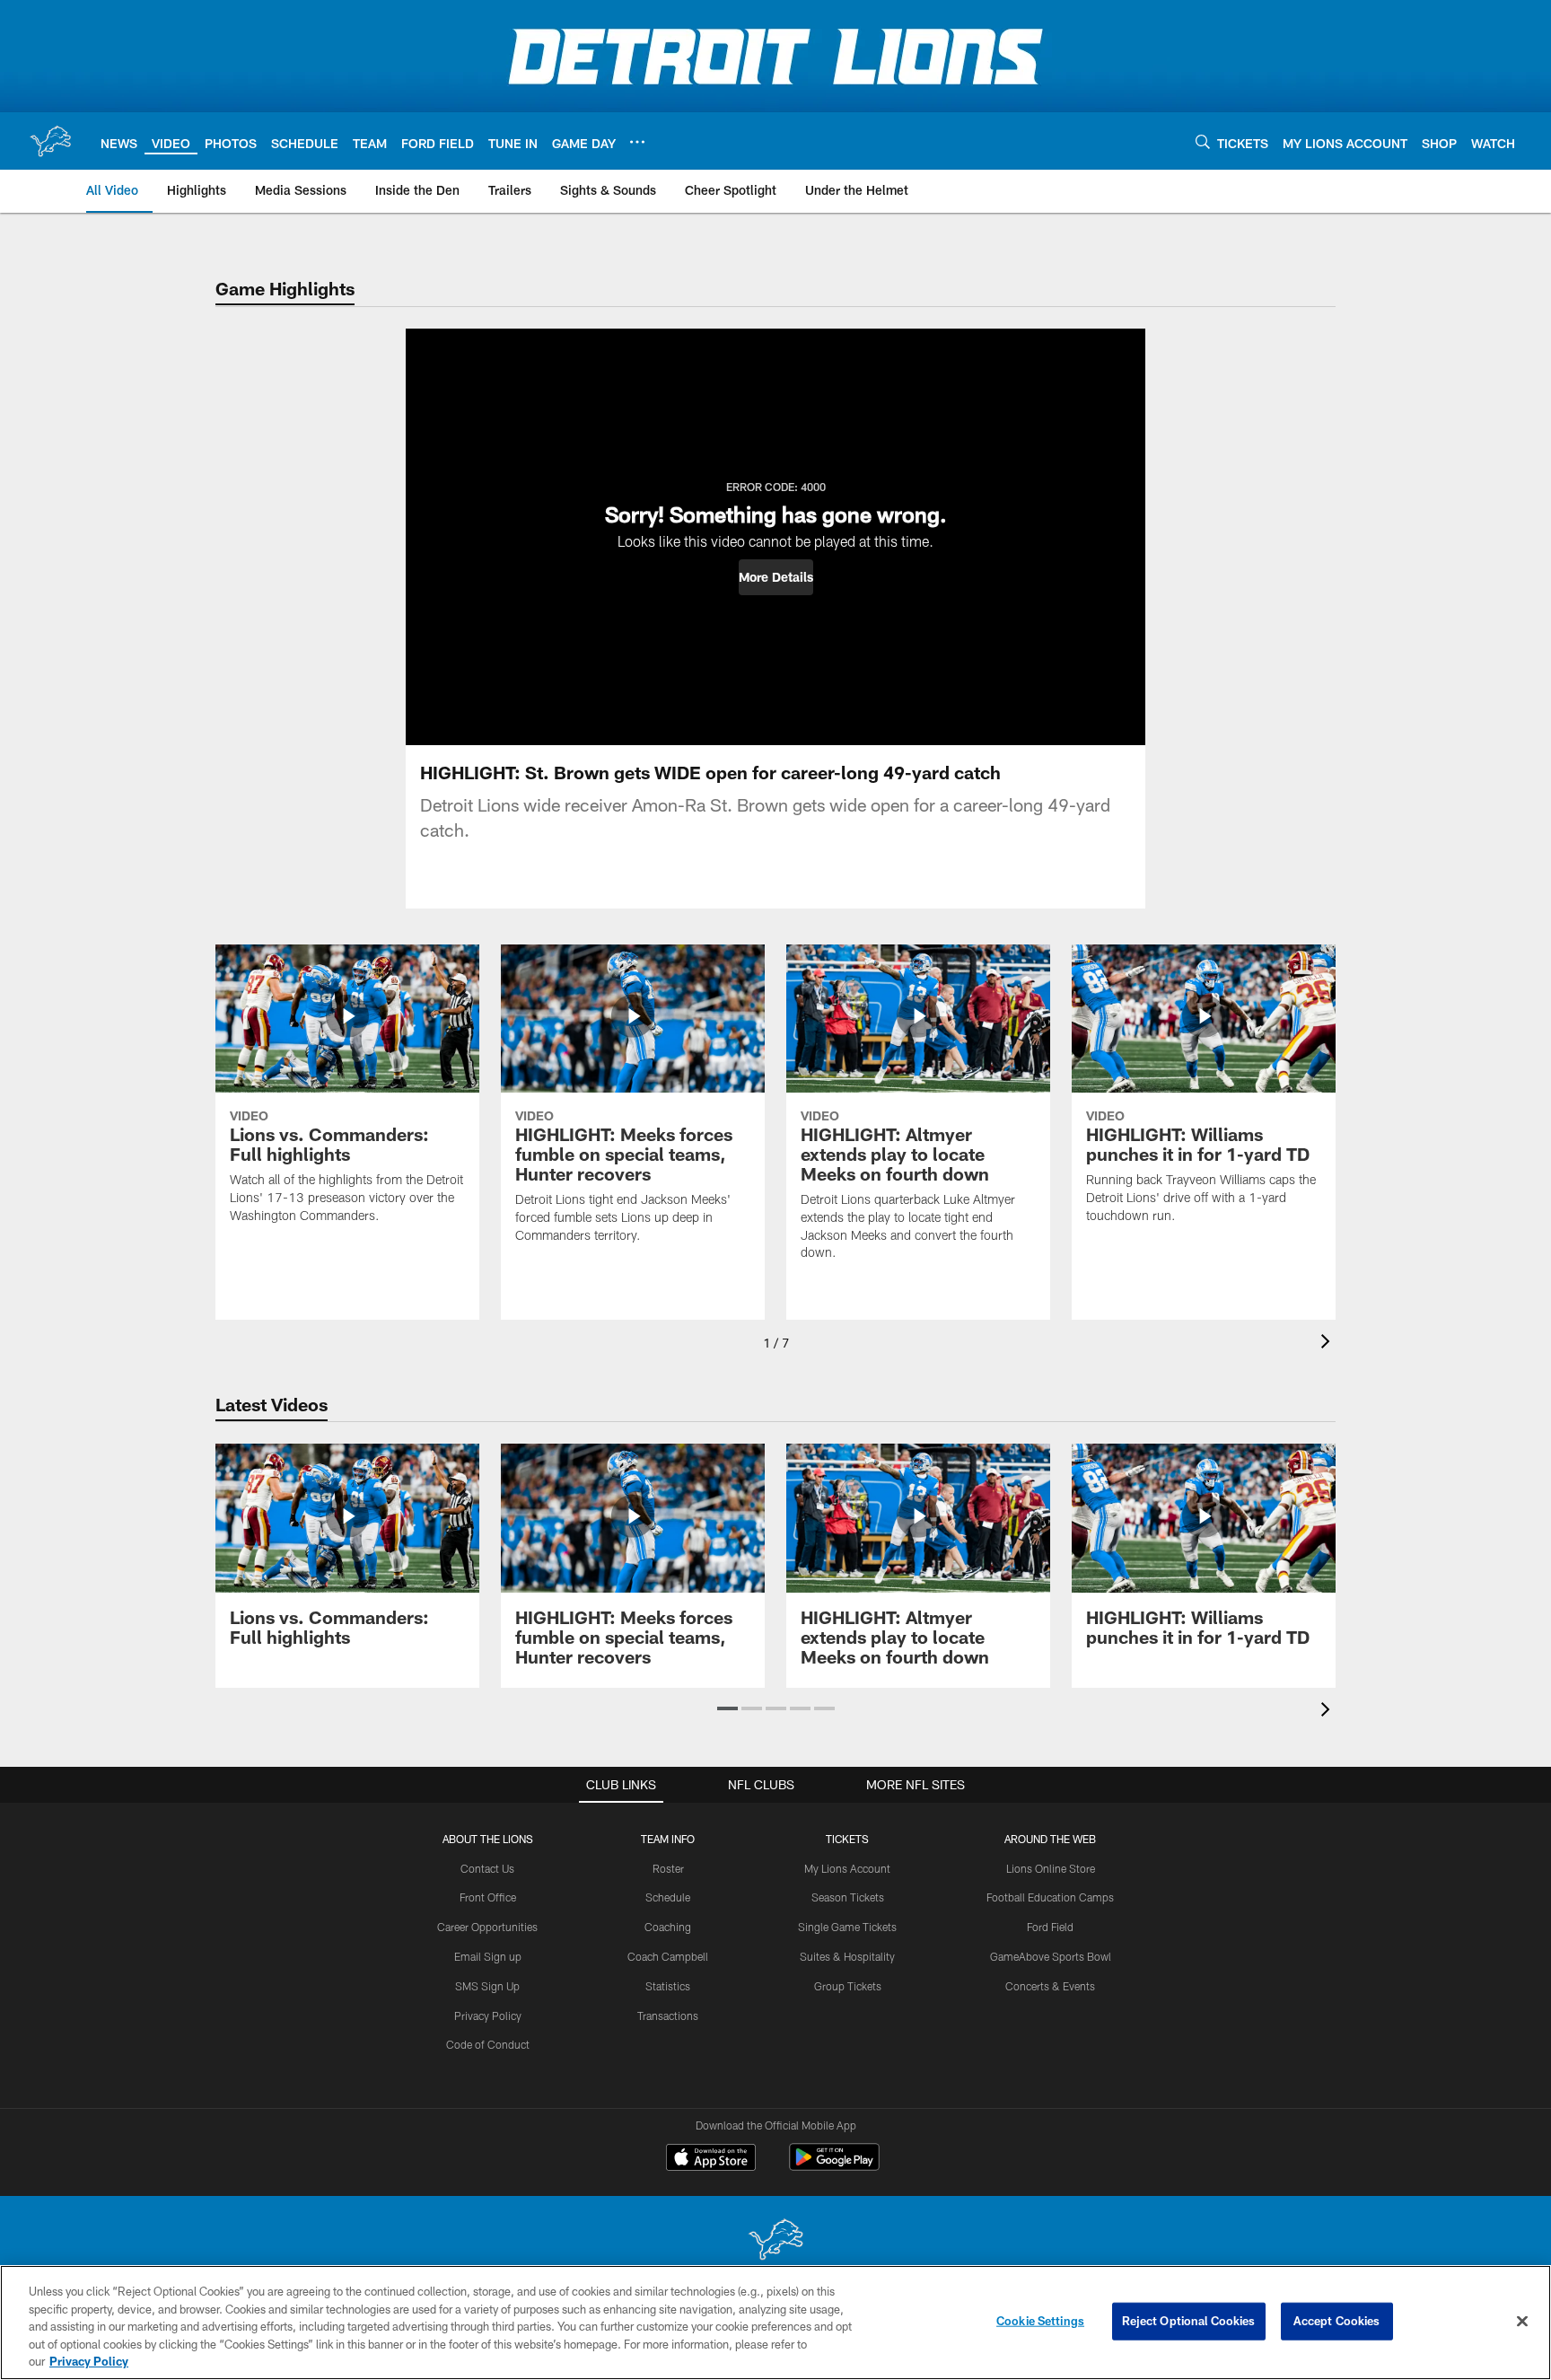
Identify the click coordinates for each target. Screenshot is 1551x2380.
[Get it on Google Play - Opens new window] (834, 2166)
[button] (776, 577)
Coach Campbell (668, 1956)
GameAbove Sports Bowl (1051, 1956)
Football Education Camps (1050, 1897)
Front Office (488, 1897)
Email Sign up (488, 1956)
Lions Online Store (1051, 1868)
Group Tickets (848, 1986)
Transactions (668, 2016)
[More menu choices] (637, 142)
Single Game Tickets (847, 1927)
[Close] (1522, 2322)
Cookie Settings (1040, 2321)
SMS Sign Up (487, 1986)
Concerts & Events (1050, 1986)
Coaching (668, 1927)
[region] (775, 2323)
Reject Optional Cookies (1189, 2321)
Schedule (668, 1897)
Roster (668, 1868)
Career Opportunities (487, 1927)
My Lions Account (847, 1868)
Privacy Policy (488, 2016)
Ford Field (1050, 1927)
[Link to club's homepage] (50, 141)
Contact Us (487, 1868)
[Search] (1203, 141)
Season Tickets (848, 1897)
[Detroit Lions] (775, 2241)
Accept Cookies (1337, 2321)
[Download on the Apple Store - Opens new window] (711, 2159)
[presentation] (1328, 1344)
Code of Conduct (488, 2044)
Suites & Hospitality (847, 1956)
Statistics (668, 1986)
